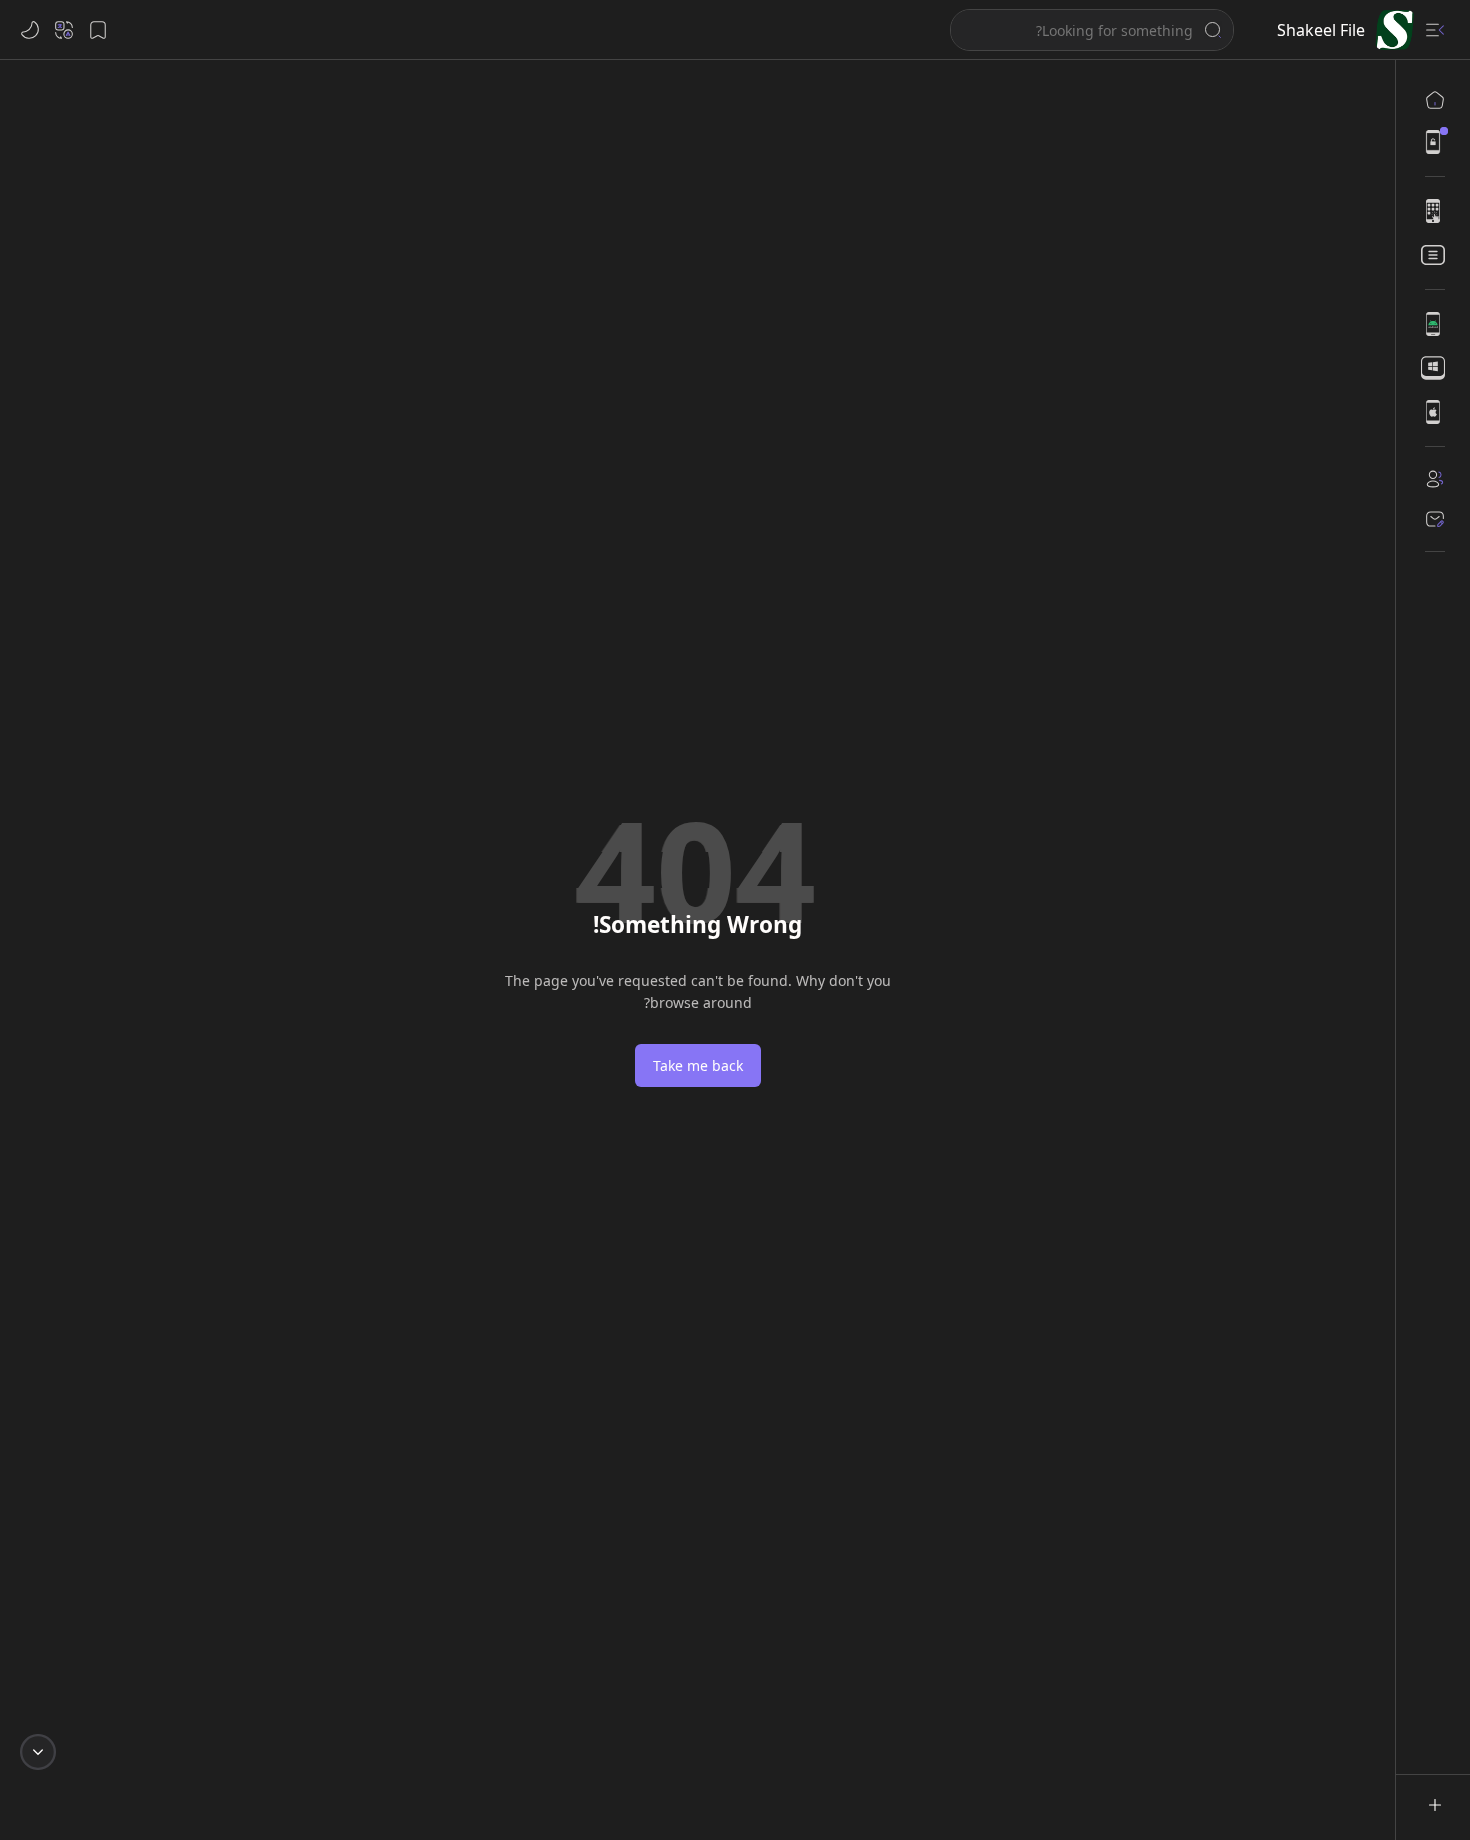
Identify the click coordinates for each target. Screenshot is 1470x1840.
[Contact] (1435, 519)
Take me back (698, 1065)
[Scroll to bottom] (38, 1752)
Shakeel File (1321, 30)
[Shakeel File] (1395, 30)
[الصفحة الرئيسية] (1435, 100)
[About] (1435, 479)
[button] (1435, 30)
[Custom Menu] (1435, 142)
